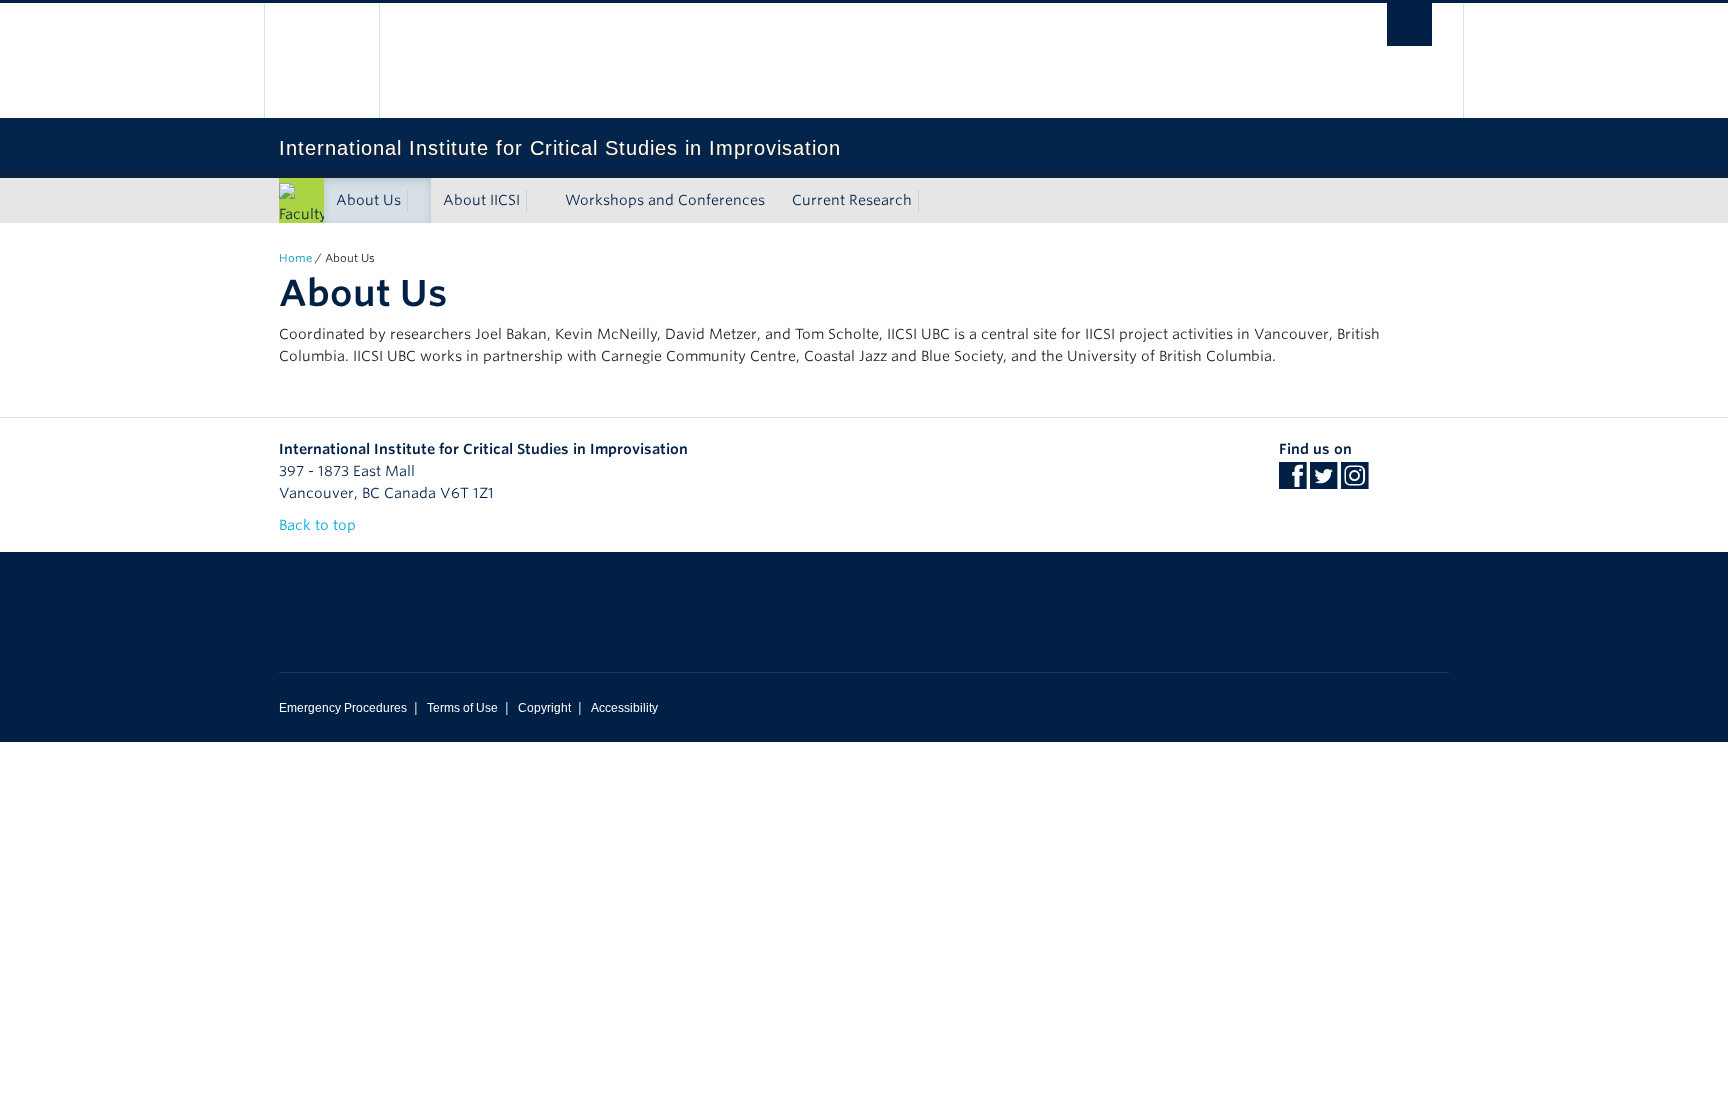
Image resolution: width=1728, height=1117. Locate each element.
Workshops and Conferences (665, 200)
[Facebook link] (1292, 482)
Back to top (319, 525)
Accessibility (624, 708)
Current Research (852, 200)
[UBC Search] (1409, 24)
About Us (368, 200)
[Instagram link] (1354, 482)
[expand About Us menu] (419, 201)
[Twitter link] (1323, 482)
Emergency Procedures (343, 708)
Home (295, 258)
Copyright (544, 708)
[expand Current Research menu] (930, 201)
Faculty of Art (303, 226)
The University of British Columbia (321, 60)
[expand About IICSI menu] (538, 201)
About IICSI (481, 200)
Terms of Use (462, 708)
